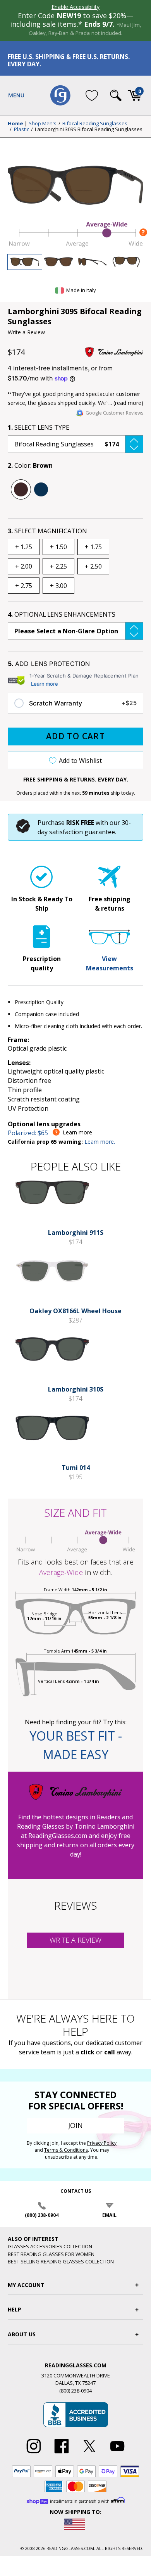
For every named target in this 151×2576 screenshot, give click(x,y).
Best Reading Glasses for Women (51, 2254)
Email (109, 2215)
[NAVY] (41, 489)
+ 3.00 (58, 586)
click (88, 2052)
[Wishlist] (92, 95)
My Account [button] (26, 2285)
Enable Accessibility (75, 7)
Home (15, 124)
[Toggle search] (116, 95)
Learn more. (100, 1142)
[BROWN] (21, 489)
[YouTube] (117, 2453)
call (110, 2052)
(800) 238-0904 (42, 2215)
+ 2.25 (58, 566)
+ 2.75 (24, 586)
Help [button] (15, 2309)
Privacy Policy (102, 2143)
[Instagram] (34, 2453)
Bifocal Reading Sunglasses (95, 124)
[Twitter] (89, 2453)
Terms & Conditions (66, 2150)
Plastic (21, 130)
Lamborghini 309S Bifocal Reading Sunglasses (89, 130)
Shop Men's (43, 124)
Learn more (45, 684)
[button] (75, 444)
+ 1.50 (58, 547)
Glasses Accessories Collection (50, 2246)
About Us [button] (22, 2334)
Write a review (75, 1940)
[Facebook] (62, 2453)
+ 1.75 (93, 547)
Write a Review (26, 332)
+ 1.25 (24, 547)
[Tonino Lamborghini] (114, 352)
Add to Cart (75, 736)
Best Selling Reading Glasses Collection (61, 2261)
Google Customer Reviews (114, 413)
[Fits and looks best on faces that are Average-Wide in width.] (75, 245)
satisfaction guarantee (82, 832)
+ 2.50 (93, 566)
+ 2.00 (24, 566)
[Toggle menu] (16, 95)
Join (75, 2125)
